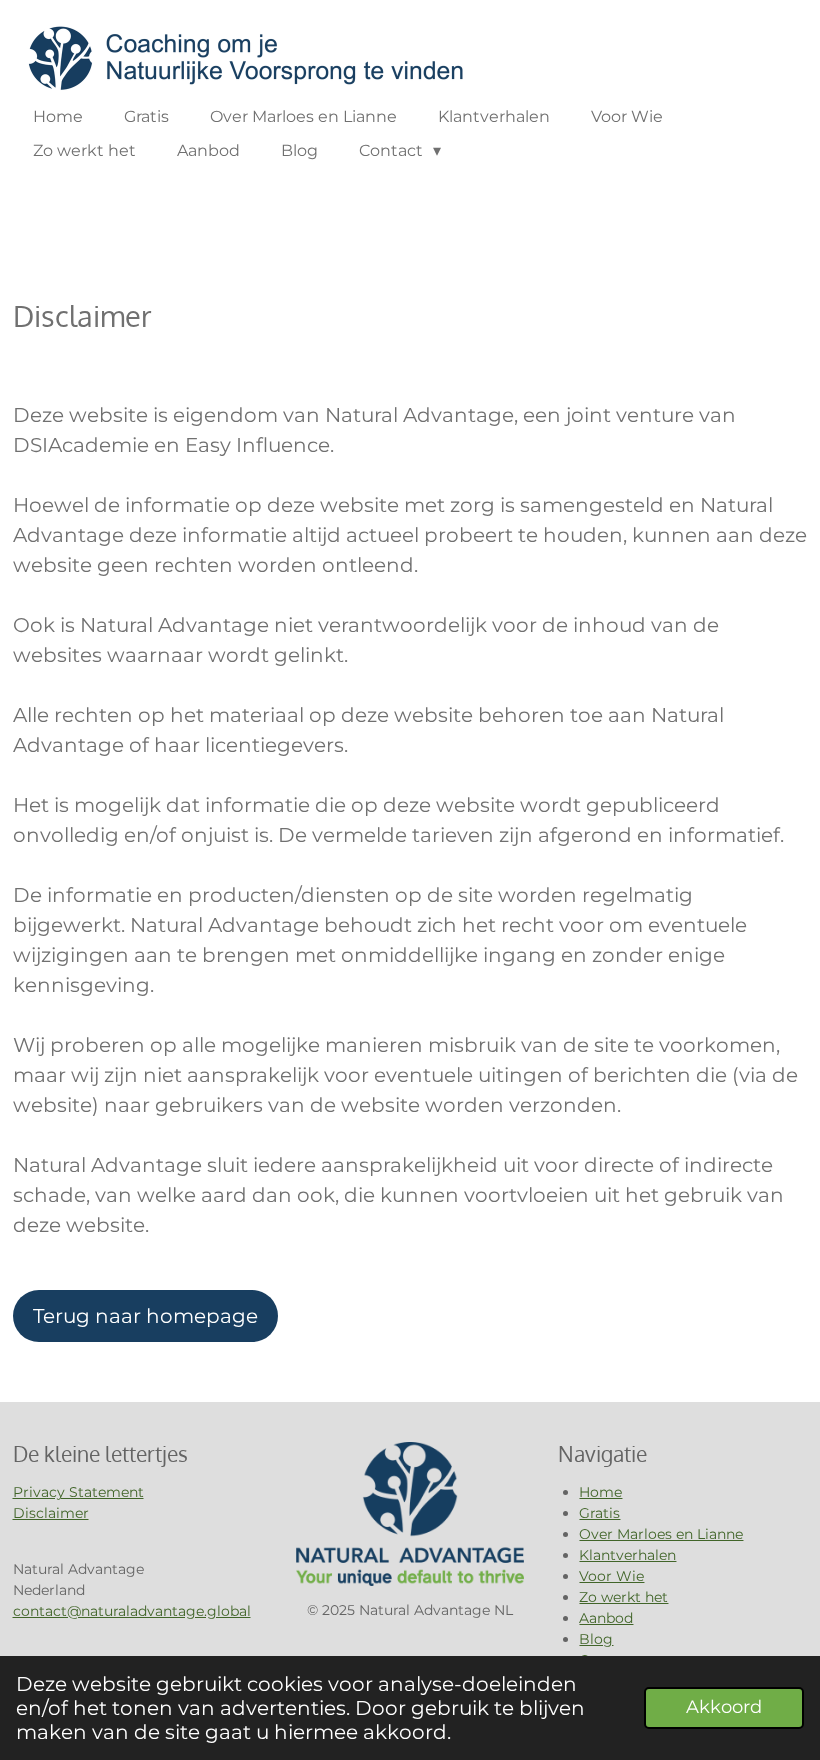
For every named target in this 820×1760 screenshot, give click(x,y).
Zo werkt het (623, 1597)
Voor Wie (611, 1576)
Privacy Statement (78, 1492)
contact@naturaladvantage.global (132, 1611)
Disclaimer (51, 1513)
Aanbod (606, 1618)
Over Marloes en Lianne (661, 1534)
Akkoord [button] (724, 1707)
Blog (596, 1639)
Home (600, 1492)
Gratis (599, 1513)
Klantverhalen (627, 1555)
